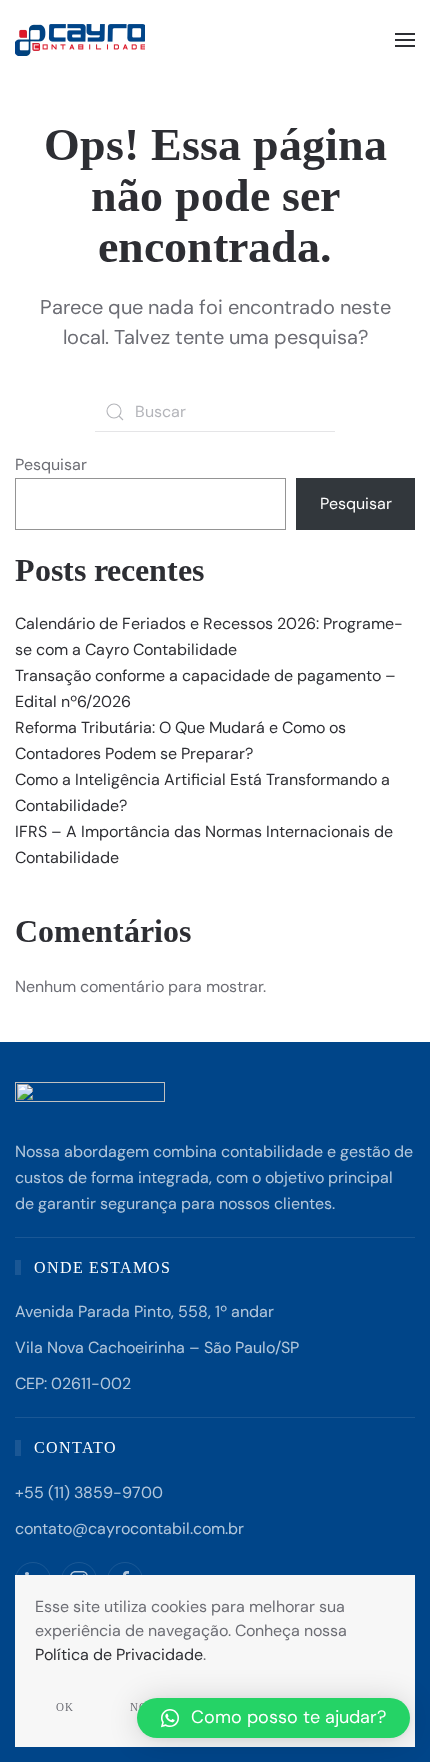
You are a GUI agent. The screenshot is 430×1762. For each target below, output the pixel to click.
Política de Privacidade (119, 1654)
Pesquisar (51, 464)
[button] (405, 40)
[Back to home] (82, 40)
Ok (65, 1707)
